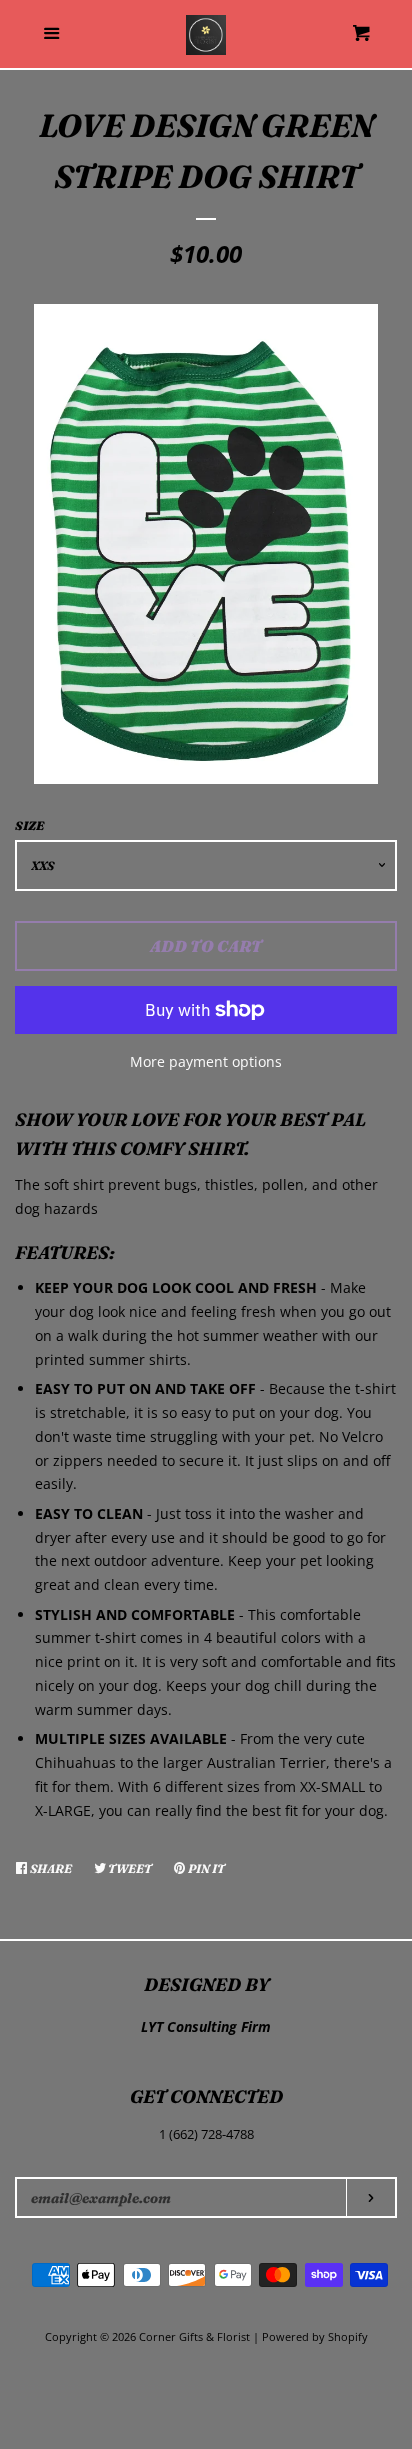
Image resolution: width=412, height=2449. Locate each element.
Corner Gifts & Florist (196, 2336)
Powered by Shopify (315, 2336)
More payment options (206, 1061)
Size (29, 825)
